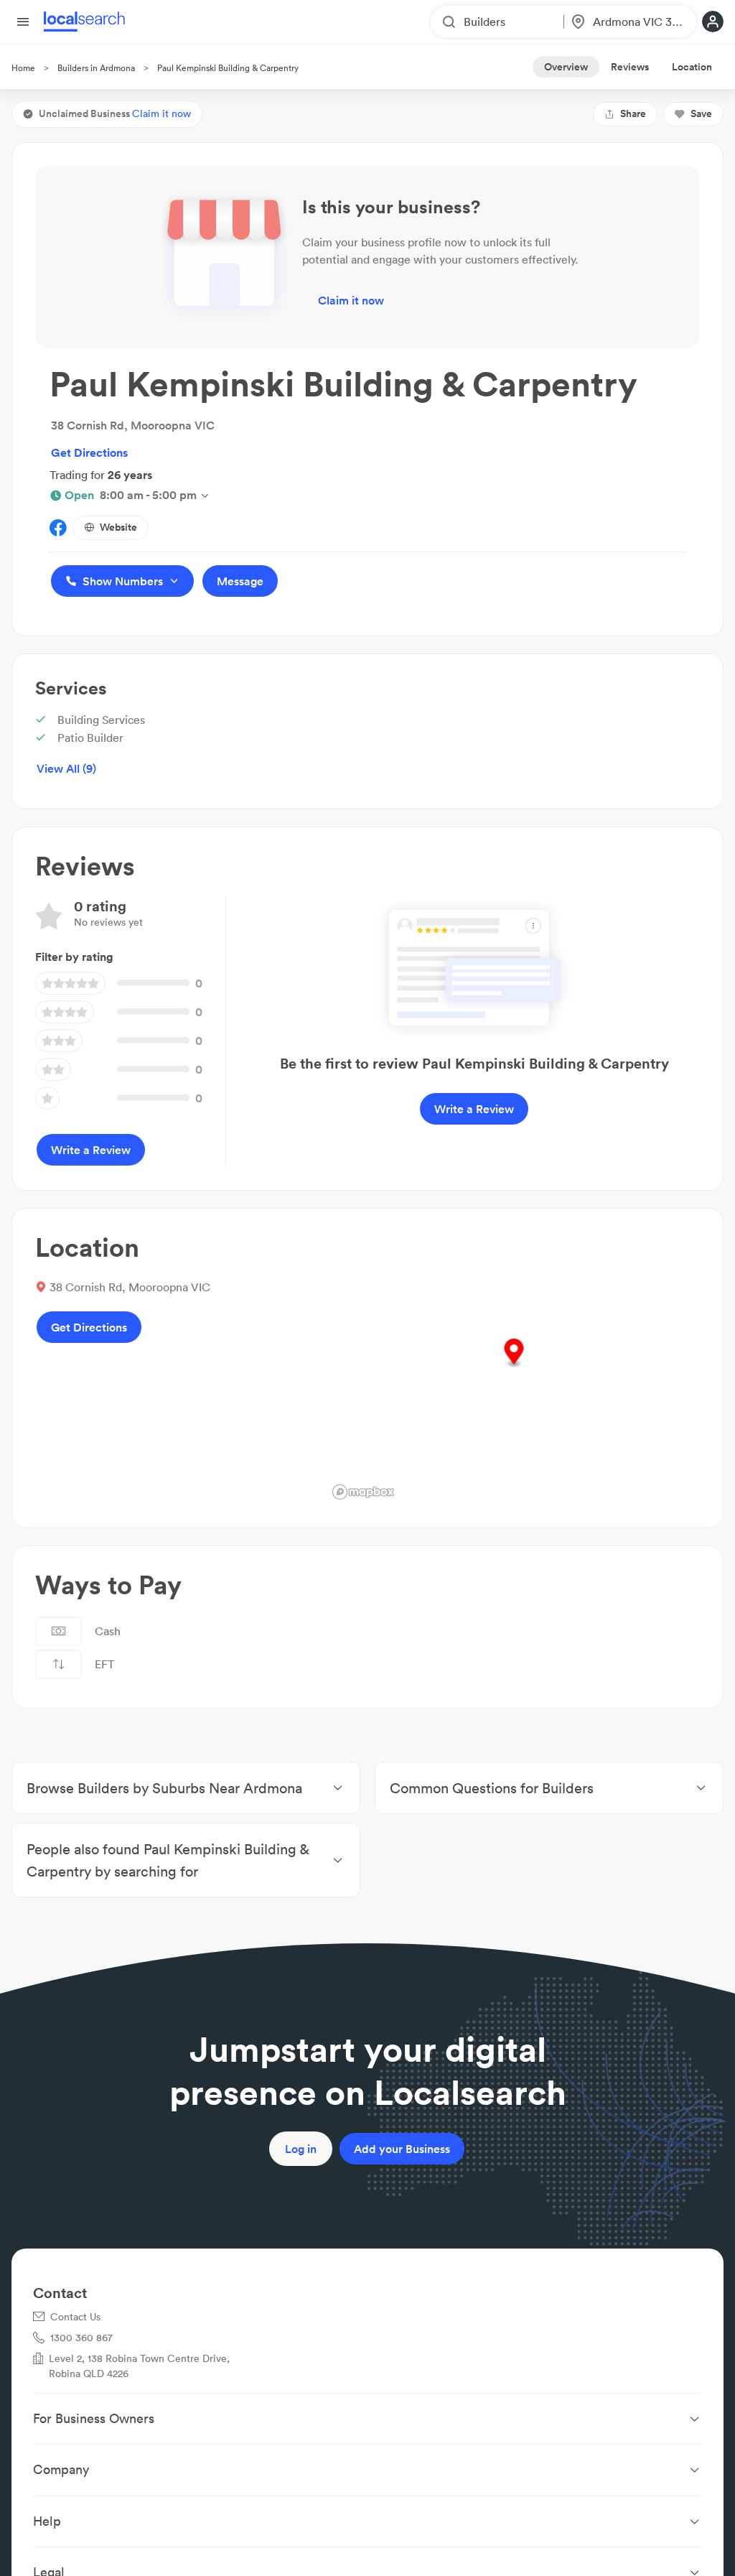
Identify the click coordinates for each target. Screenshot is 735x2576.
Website (118, 527)
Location (692, 67)
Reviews (630, 67)
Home (23, 68)
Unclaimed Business (115, 113)
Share (633, 113)
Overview (566, 67)
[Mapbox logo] (363, 1492)
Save (701, 113)
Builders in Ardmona (96, 68)
